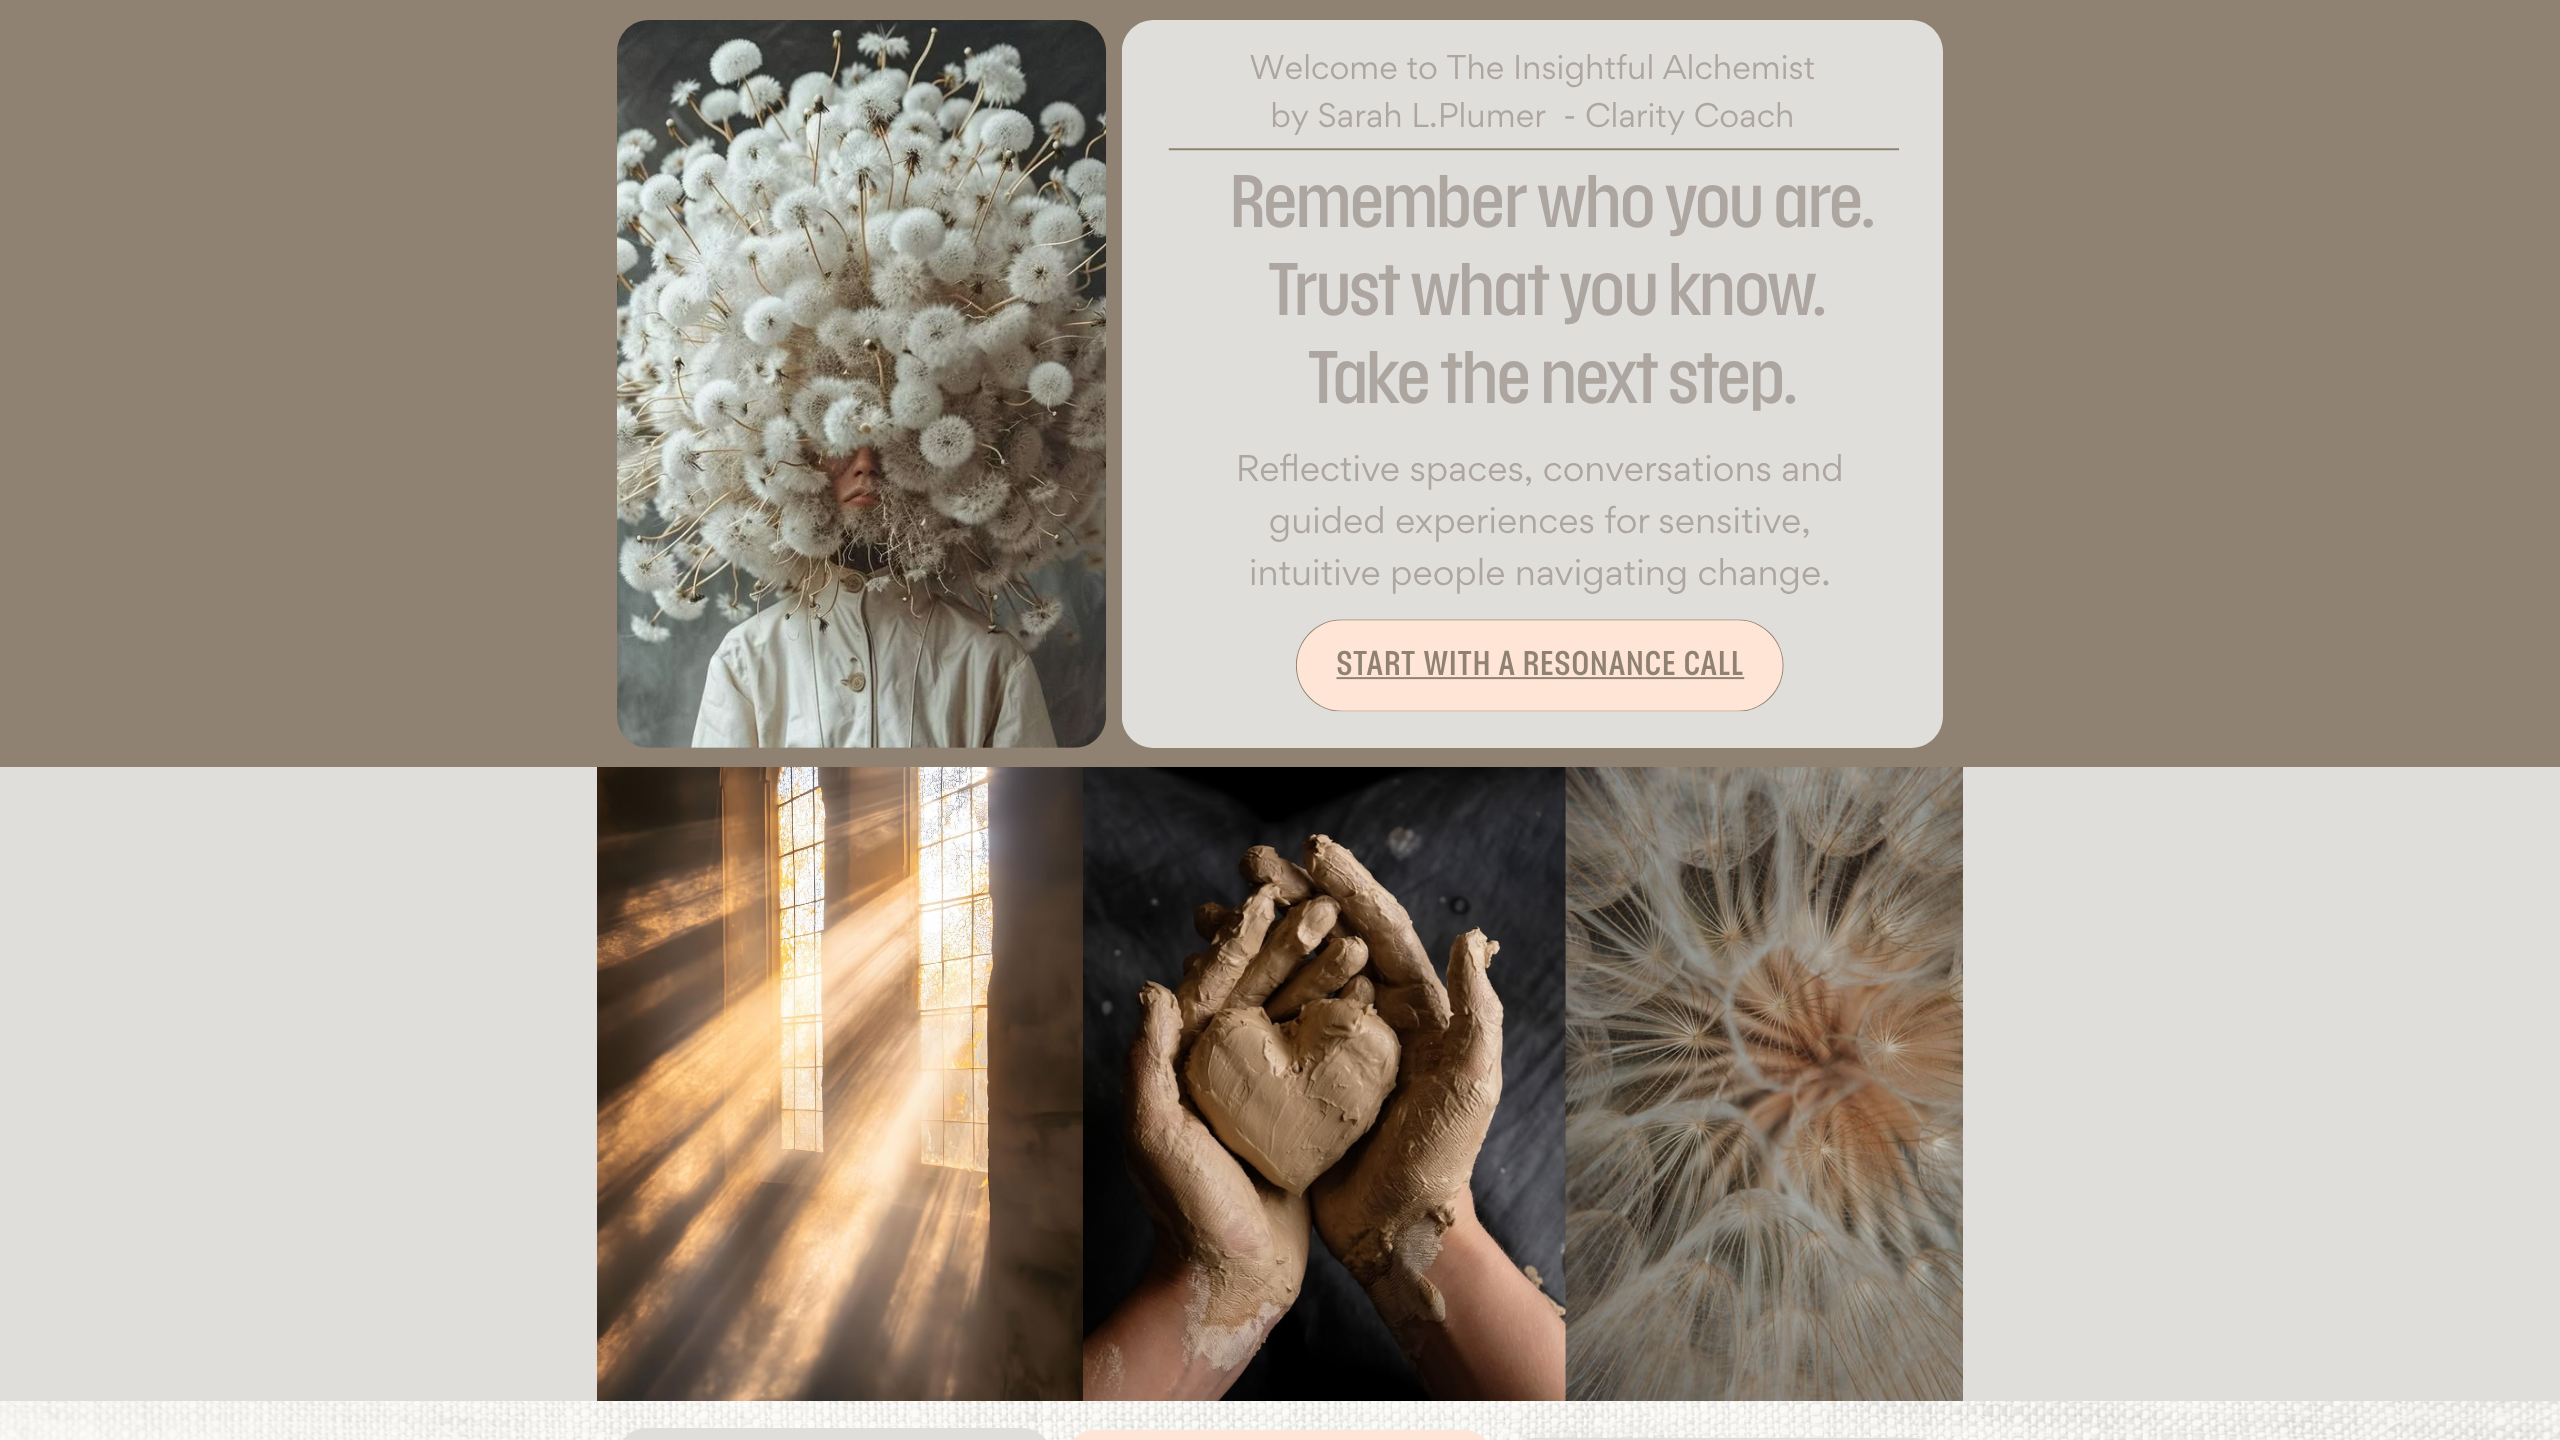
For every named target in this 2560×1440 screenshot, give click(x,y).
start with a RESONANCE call (1541, 663)
